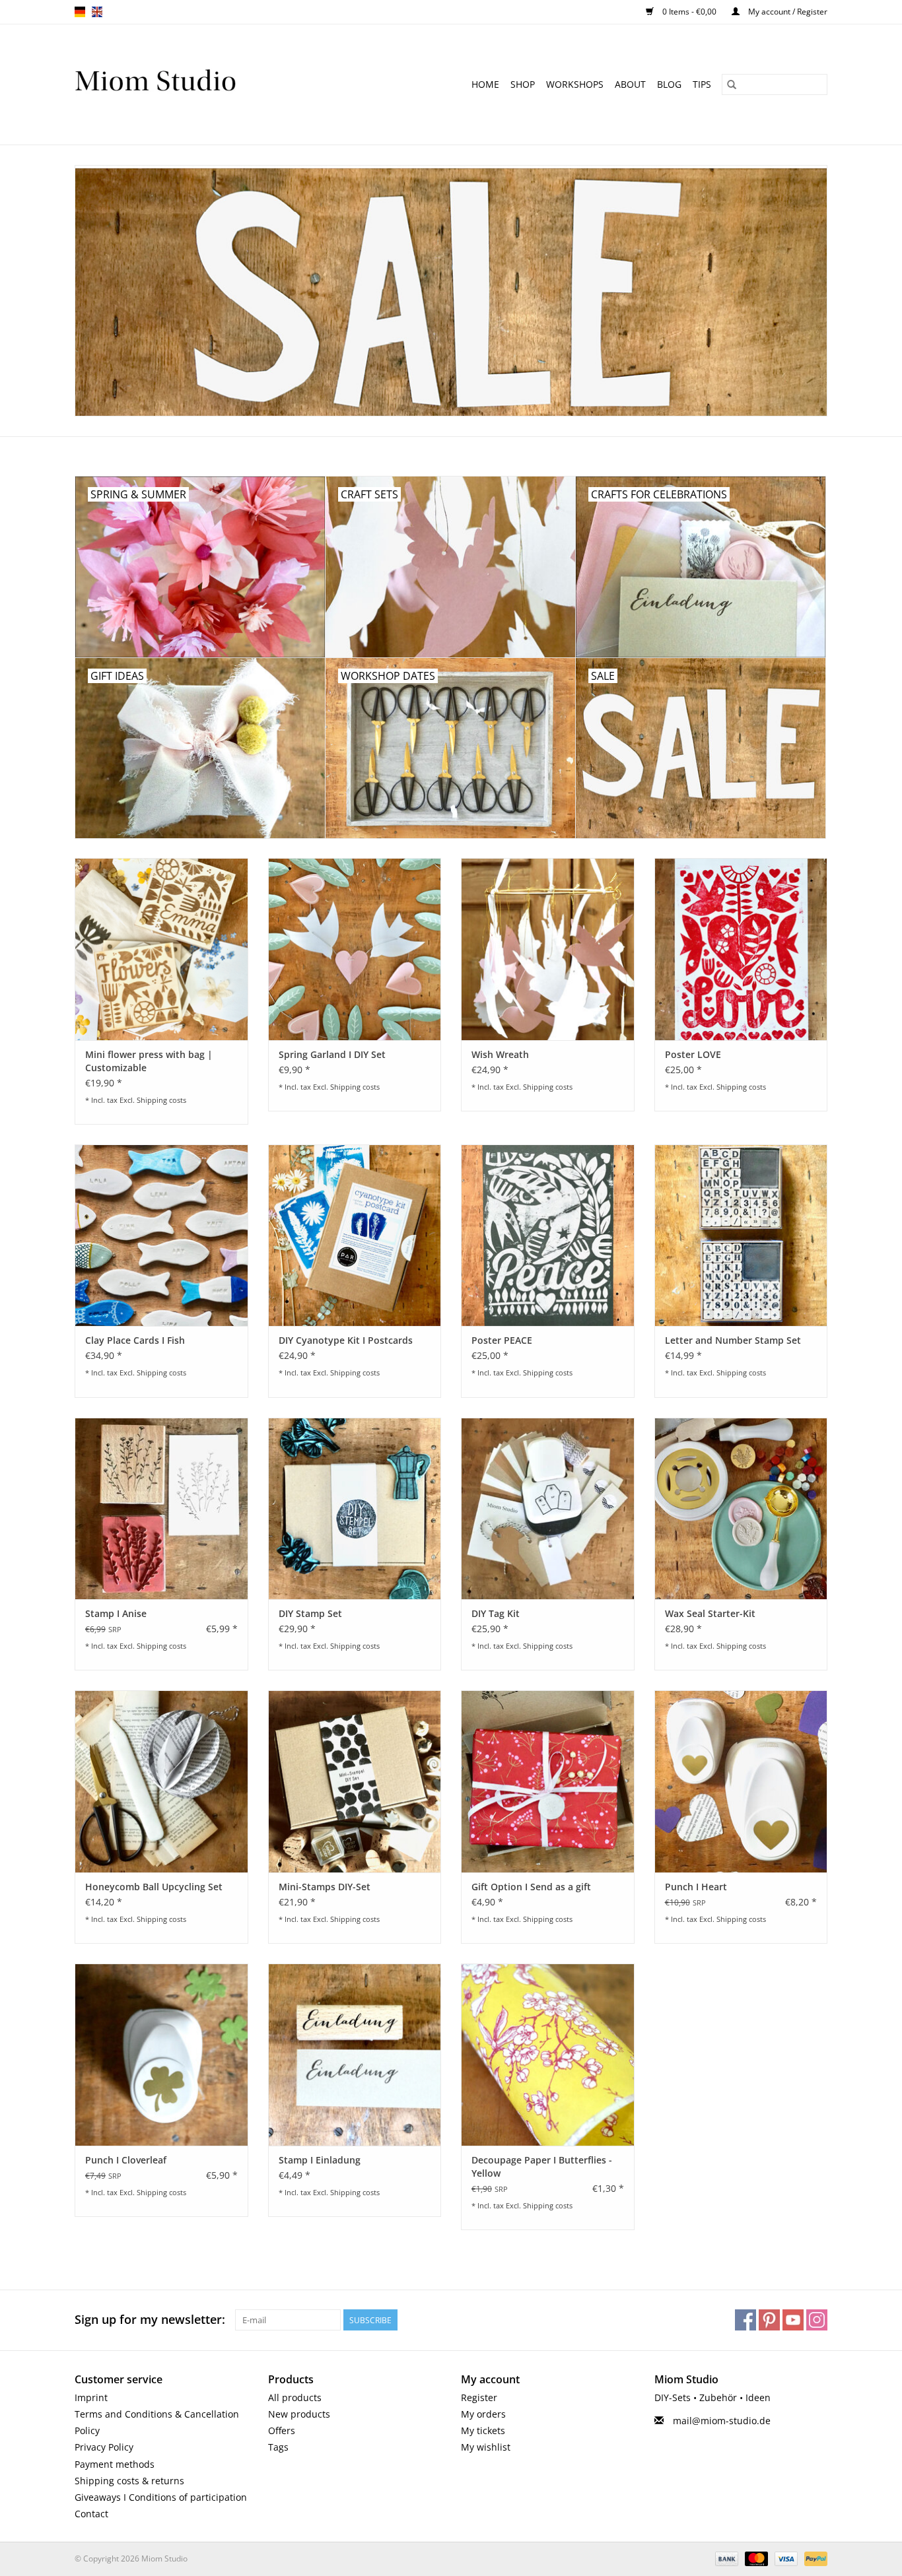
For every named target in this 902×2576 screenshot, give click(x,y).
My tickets (483, 2430)
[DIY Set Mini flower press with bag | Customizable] (161, 949)
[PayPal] (814, 2559)
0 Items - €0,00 (689, 12)
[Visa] (785, 2559)
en (97, 12)
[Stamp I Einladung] (355, 2054)
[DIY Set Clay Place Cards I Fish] (161, 1235)
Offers (282, 2430)
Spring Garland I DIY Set (332, 1054)
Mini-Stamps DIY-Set (325, 1887)
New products (299, 2414)
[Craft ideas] (191, 84)
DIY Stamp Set (310, 1613)
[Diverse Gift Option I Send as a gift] (548, 1781)
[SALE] (451, 291)
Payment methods (115, 2464)
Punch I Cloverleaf (126, 2160)
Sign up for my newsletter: (150, 2320)
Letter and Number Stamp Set (733, 1340)
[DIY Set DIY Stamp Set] (355, 1508)
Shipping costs (161, 1100)
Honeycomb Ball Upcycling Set (154, 1887)
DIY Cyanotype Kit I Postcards (346, 1340)
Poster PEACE (502, 1340)
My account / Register (787, 12)
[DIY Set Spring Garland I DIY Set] (355, 949)
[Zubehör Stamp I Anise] (161, 1508)
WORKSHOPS (575, 84)
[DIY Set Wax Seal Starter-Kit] (741, 1508)
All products (295, 2397)
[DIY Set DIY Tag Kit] (548, 1508)
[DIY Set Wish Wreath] (548, 949)
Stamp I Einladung (320, 2160)
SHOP (523, 84)
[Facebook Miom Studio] (746, 2320)
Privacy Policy (104, 2447)
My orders (483, 2414)
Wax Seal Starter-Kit (710, 1613)
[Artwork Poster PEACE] (548, 1235)
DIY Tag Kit (496, 1613)
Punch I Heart (696, 1887)
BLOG (669, 84)
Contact (91, 2514)
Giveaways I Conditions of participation (161, 2497)
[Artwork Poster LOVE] (741, 949)
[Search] (732, 84)
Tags (278, 2447)
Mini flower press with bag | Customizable (149, 1061)
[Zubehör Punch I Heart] (741, 1781)
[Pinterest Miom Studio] (769, 2320)
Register (479, 2397)
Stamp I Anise (116, 1613)
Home (485, 84)
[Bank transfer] (725, 2559)
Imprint (91, 2397)
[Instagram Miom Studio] (817, 2320)
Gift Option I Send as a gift (531, 1887)
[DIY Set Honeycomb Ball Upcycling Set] (161, 1781)
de (80, 12)
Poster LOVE (693, 1054)
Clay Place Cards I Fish (135, 1340)
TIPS (702, 84)
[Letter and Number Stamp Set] (741, 1235)
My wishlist (486, 2447)
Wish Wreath (500, 1054)
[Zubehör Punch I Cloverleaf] (161, 2054)
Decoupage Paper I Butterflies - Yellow (542, 2166)
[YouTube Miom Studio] (793, 2320)
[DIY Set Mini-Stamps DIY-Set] (355, 1781)
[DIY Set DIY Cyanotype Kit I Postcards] (355, 1235)
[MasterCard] (755, 2559)
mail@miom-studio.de (722, 2421)
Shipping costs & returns (129, 2481)
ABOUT (630, 84)
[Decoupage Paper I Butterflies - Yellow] (548, 2054)
